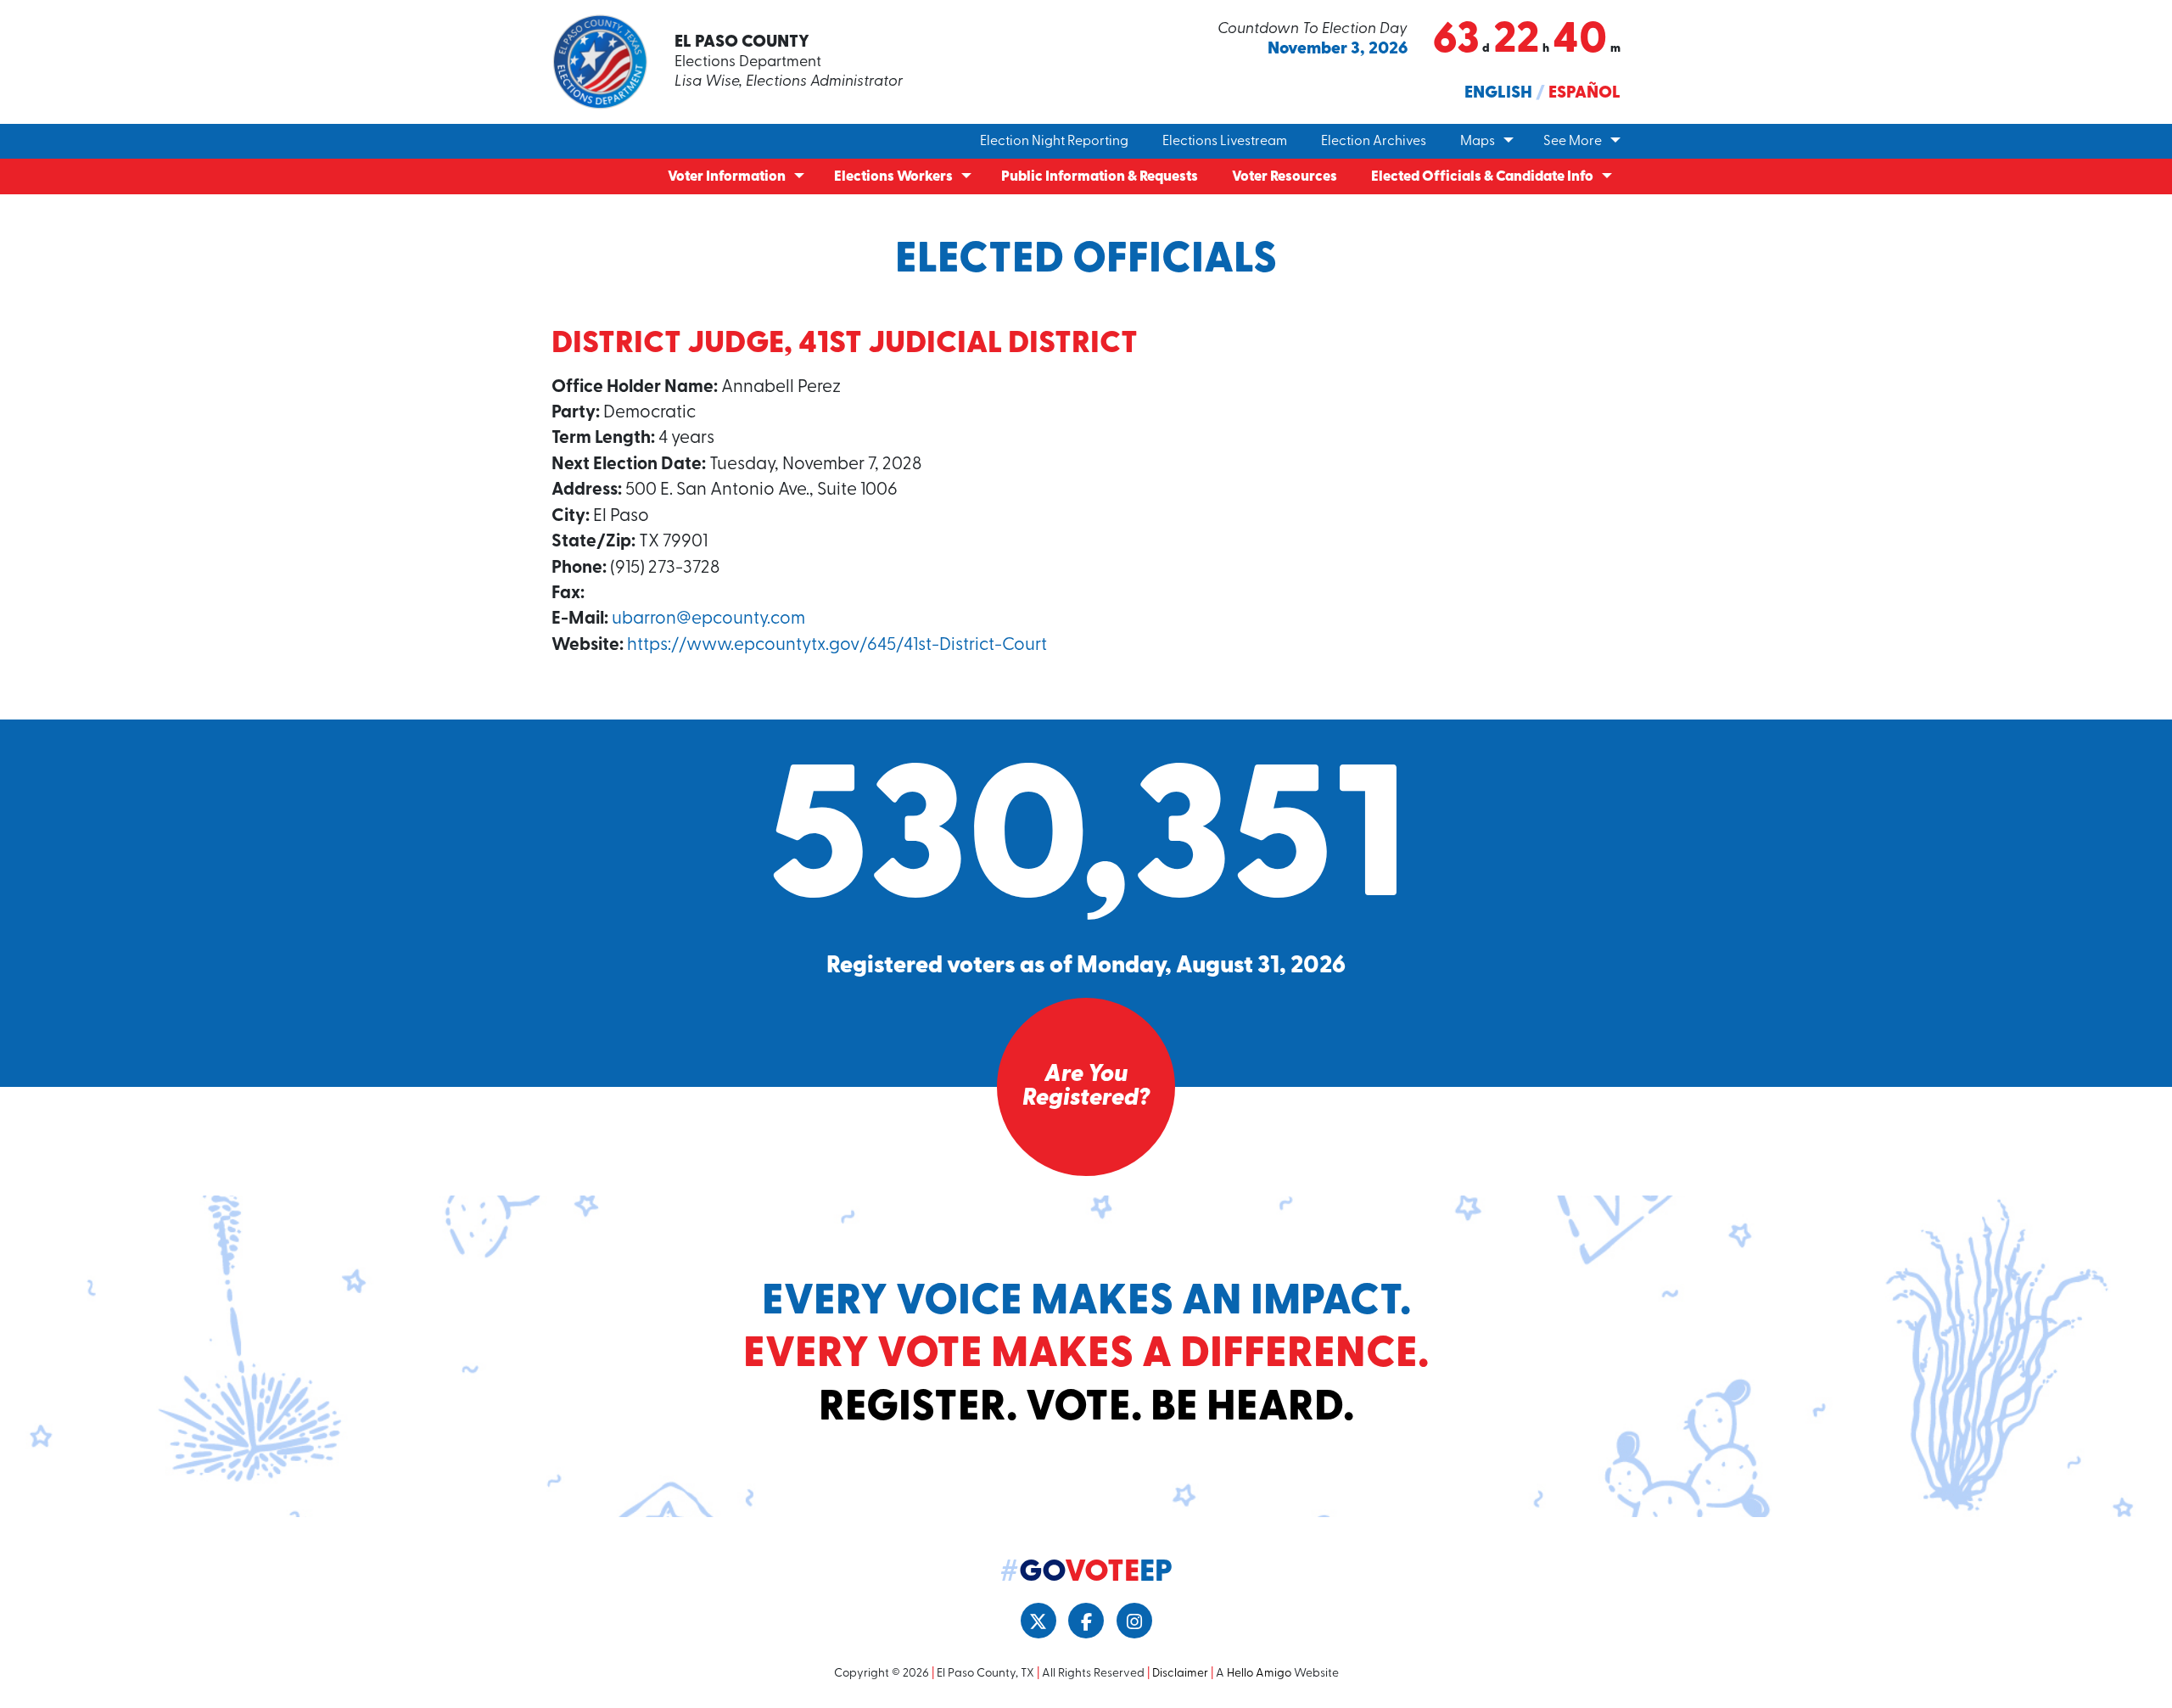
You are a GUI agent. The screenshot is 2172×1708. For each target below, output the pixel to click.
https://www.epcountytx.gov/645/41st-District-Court (837, 645)
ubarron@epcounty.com (708, 619)
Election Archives (1374, 142)
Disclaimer (1180, 1674)
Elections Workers (893, 177)
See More (1573, 142)
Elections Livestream (1225, 142)
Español (1584, 93)
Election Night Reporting (1054, 142)
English (1498, 93)
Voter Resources (1285, 177)
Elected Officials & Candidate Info (1482, 177)
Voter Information (727, 177)
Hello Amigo (1259, 1674)
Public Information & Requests (1100, 177)
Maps (1478, 142)
